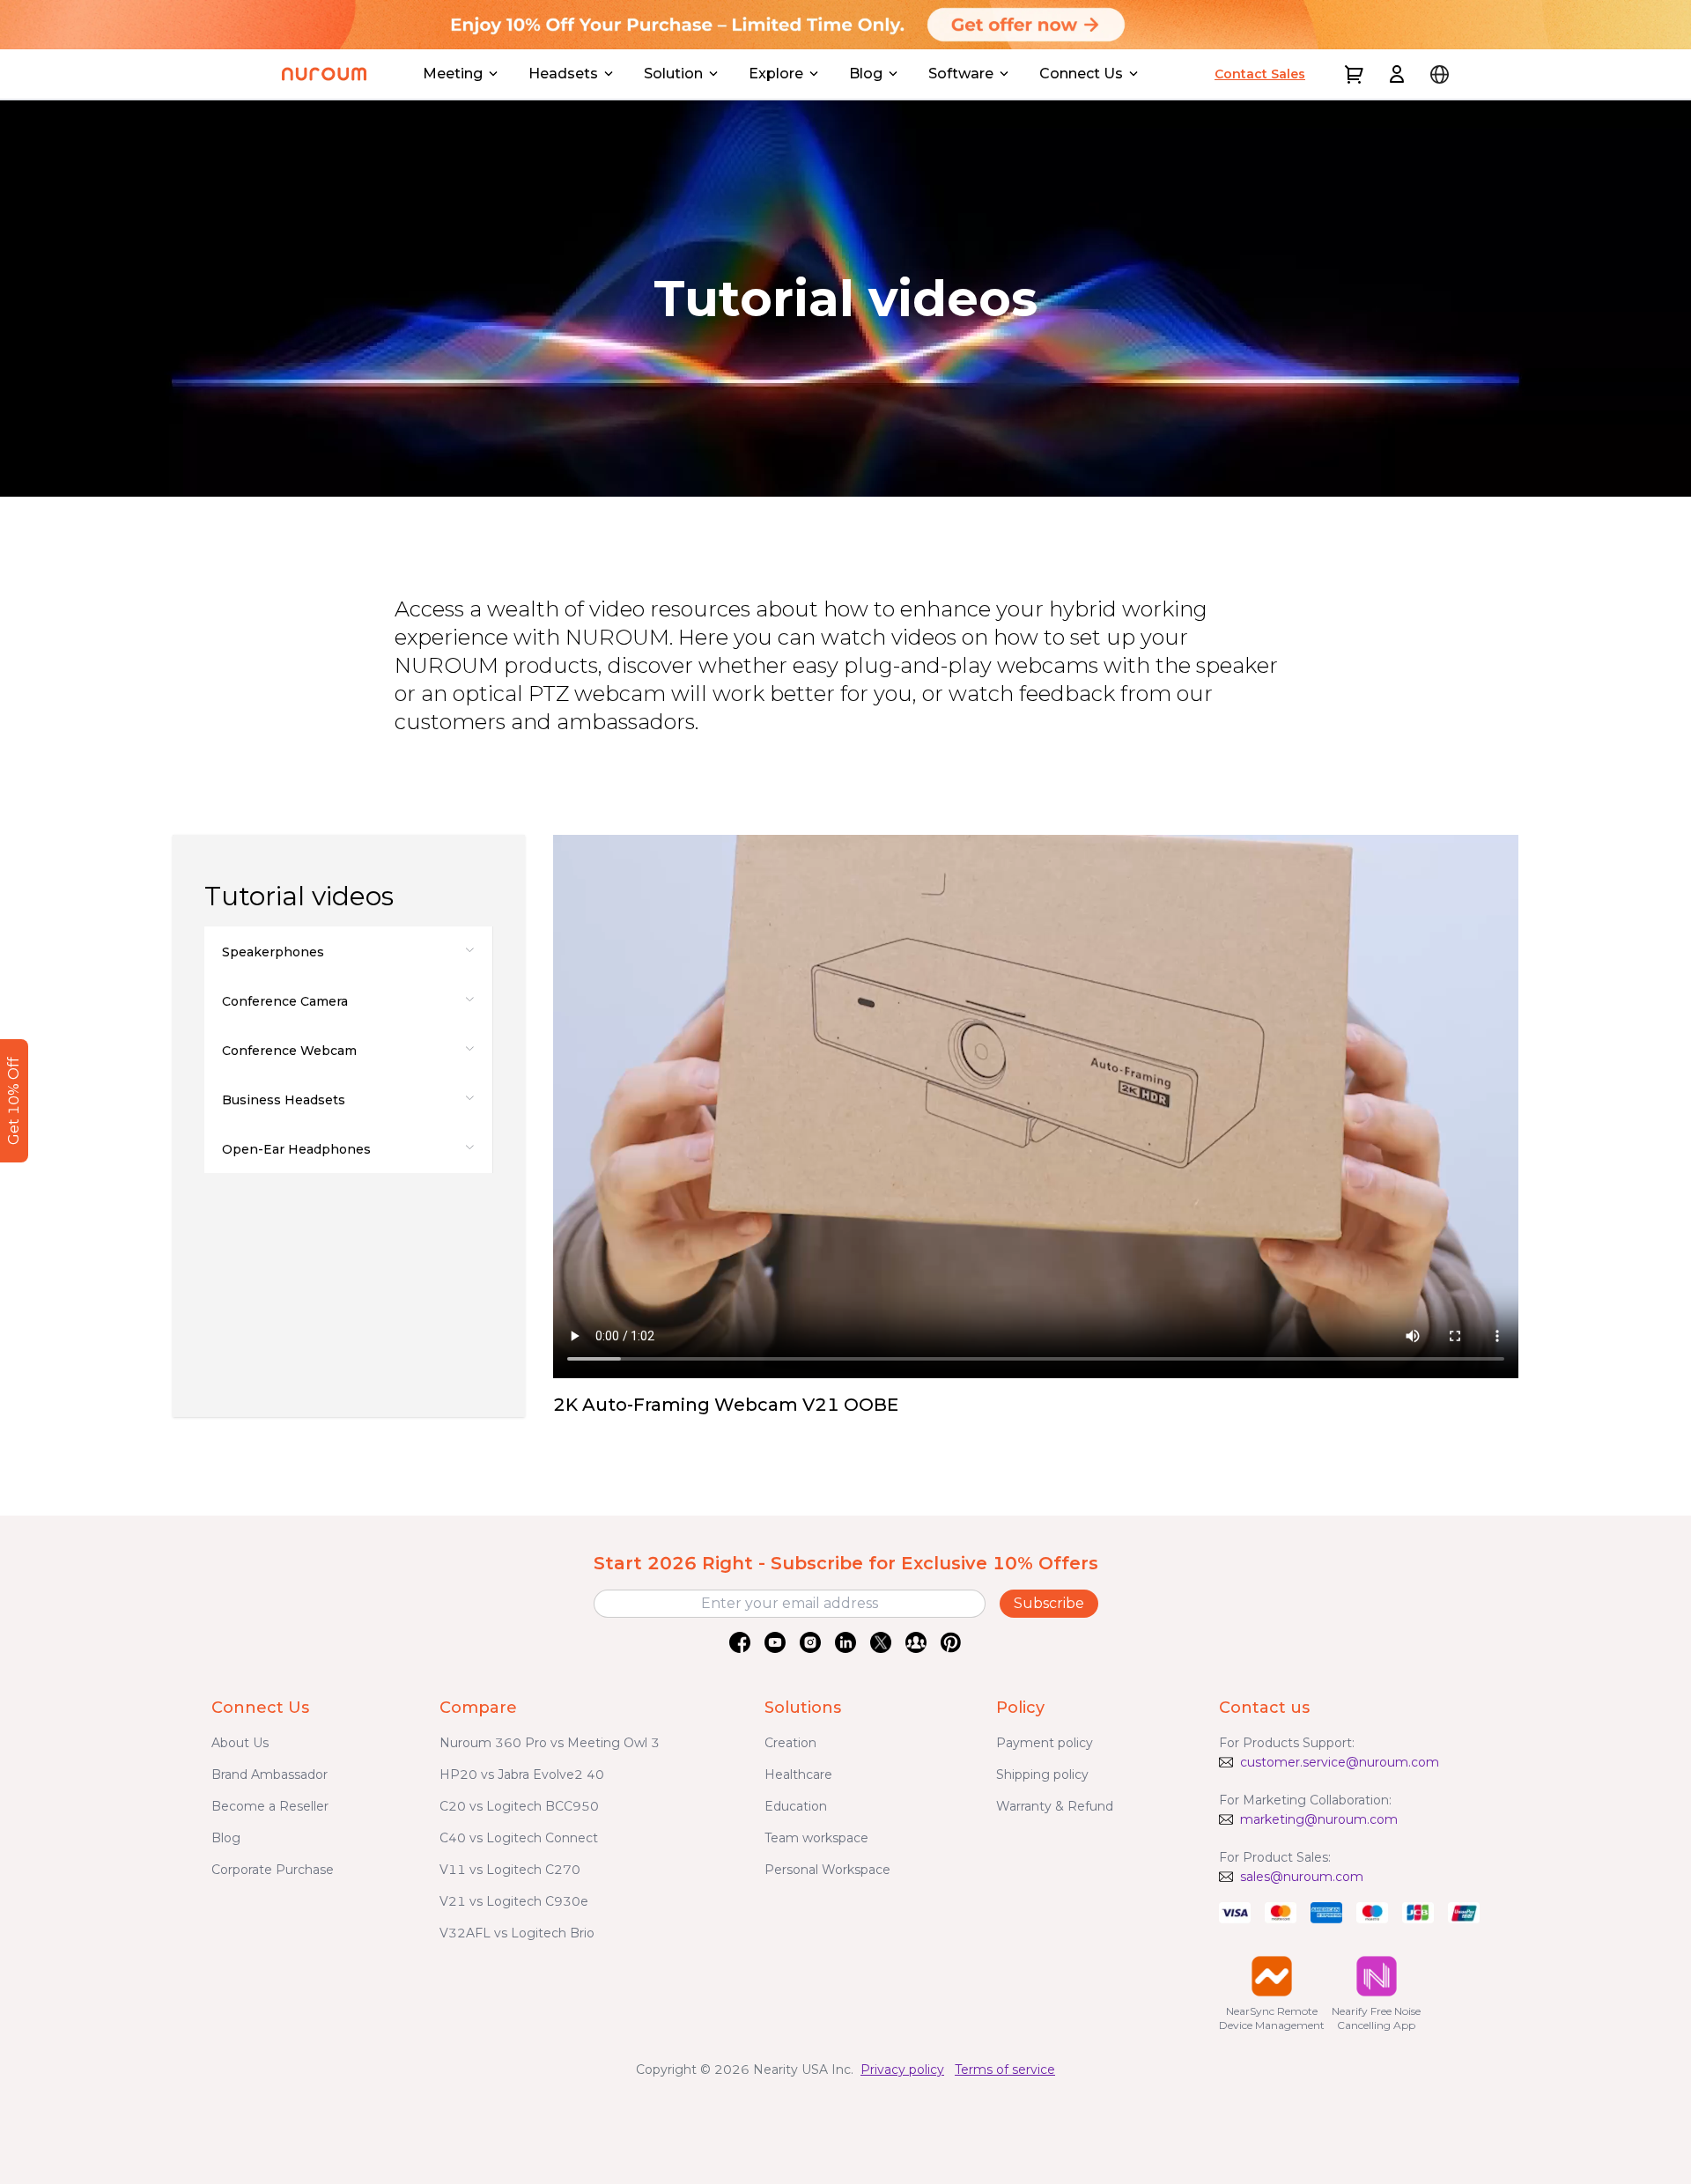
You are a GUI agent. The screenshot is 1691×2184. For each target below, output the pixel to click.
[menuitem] (348, 951)
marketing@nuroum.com (1319, 1819)
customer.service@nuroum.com (1340, 1762)
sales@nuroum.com (1302, 1877)
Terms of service (1005, 2070)
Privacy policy (902, 2070)
